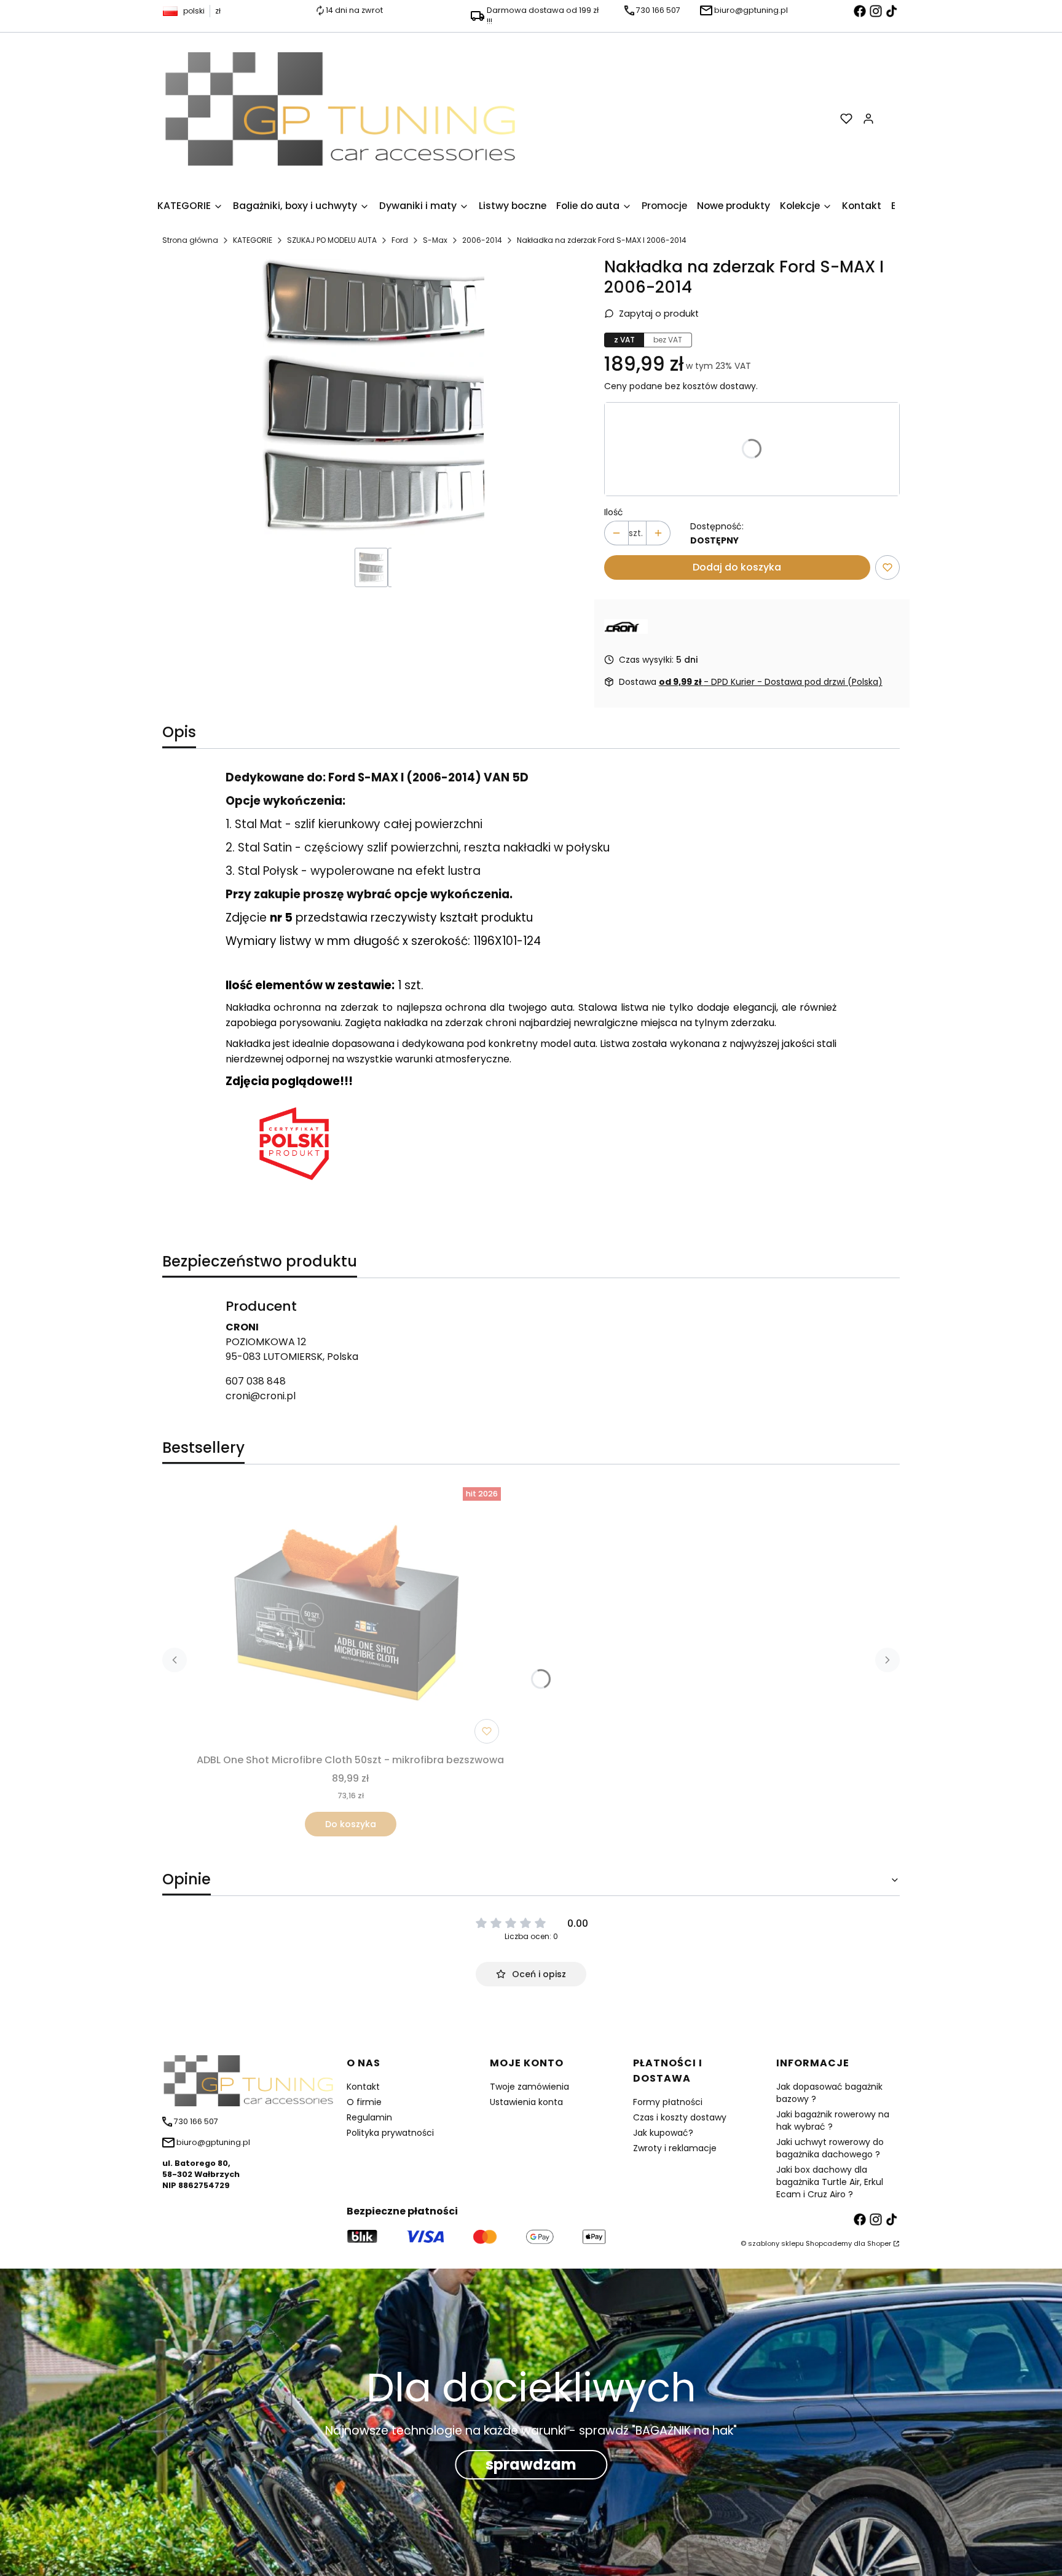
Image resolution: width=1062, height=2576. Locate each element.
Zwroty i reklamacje (675, 2148)
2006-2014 (482, 240)
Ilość (614, 512)
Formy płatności (668, 2102)
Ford (400, 240)
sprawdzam (531, 2465)
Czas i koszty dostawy (680, 2117)
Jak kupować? (663, 2133)
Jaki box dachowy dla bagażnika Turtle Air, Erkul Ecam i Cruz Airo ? (830, 2182)
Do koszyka (351, 1824)
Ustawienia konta (526, 2102)
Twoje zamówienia (529, 2087)
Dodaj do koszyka (737, 567)
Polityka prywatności (390, 2133)
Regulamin (369, 2117)
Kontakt (363, 2087)
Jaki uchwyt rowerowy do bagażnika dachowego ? (830, 2148)
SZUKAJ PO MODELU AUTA (332, 240)
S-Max (435, 240)
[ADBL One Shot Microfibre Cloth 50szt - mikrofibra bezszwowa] (350, 1616)
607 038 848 (256, 1381)
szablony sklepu (776, 2243)
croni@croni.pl (261, 1396)
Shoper (879, 2243)
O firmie (364, 2102)
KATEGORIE (253, 240)
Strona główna (190, 240)
